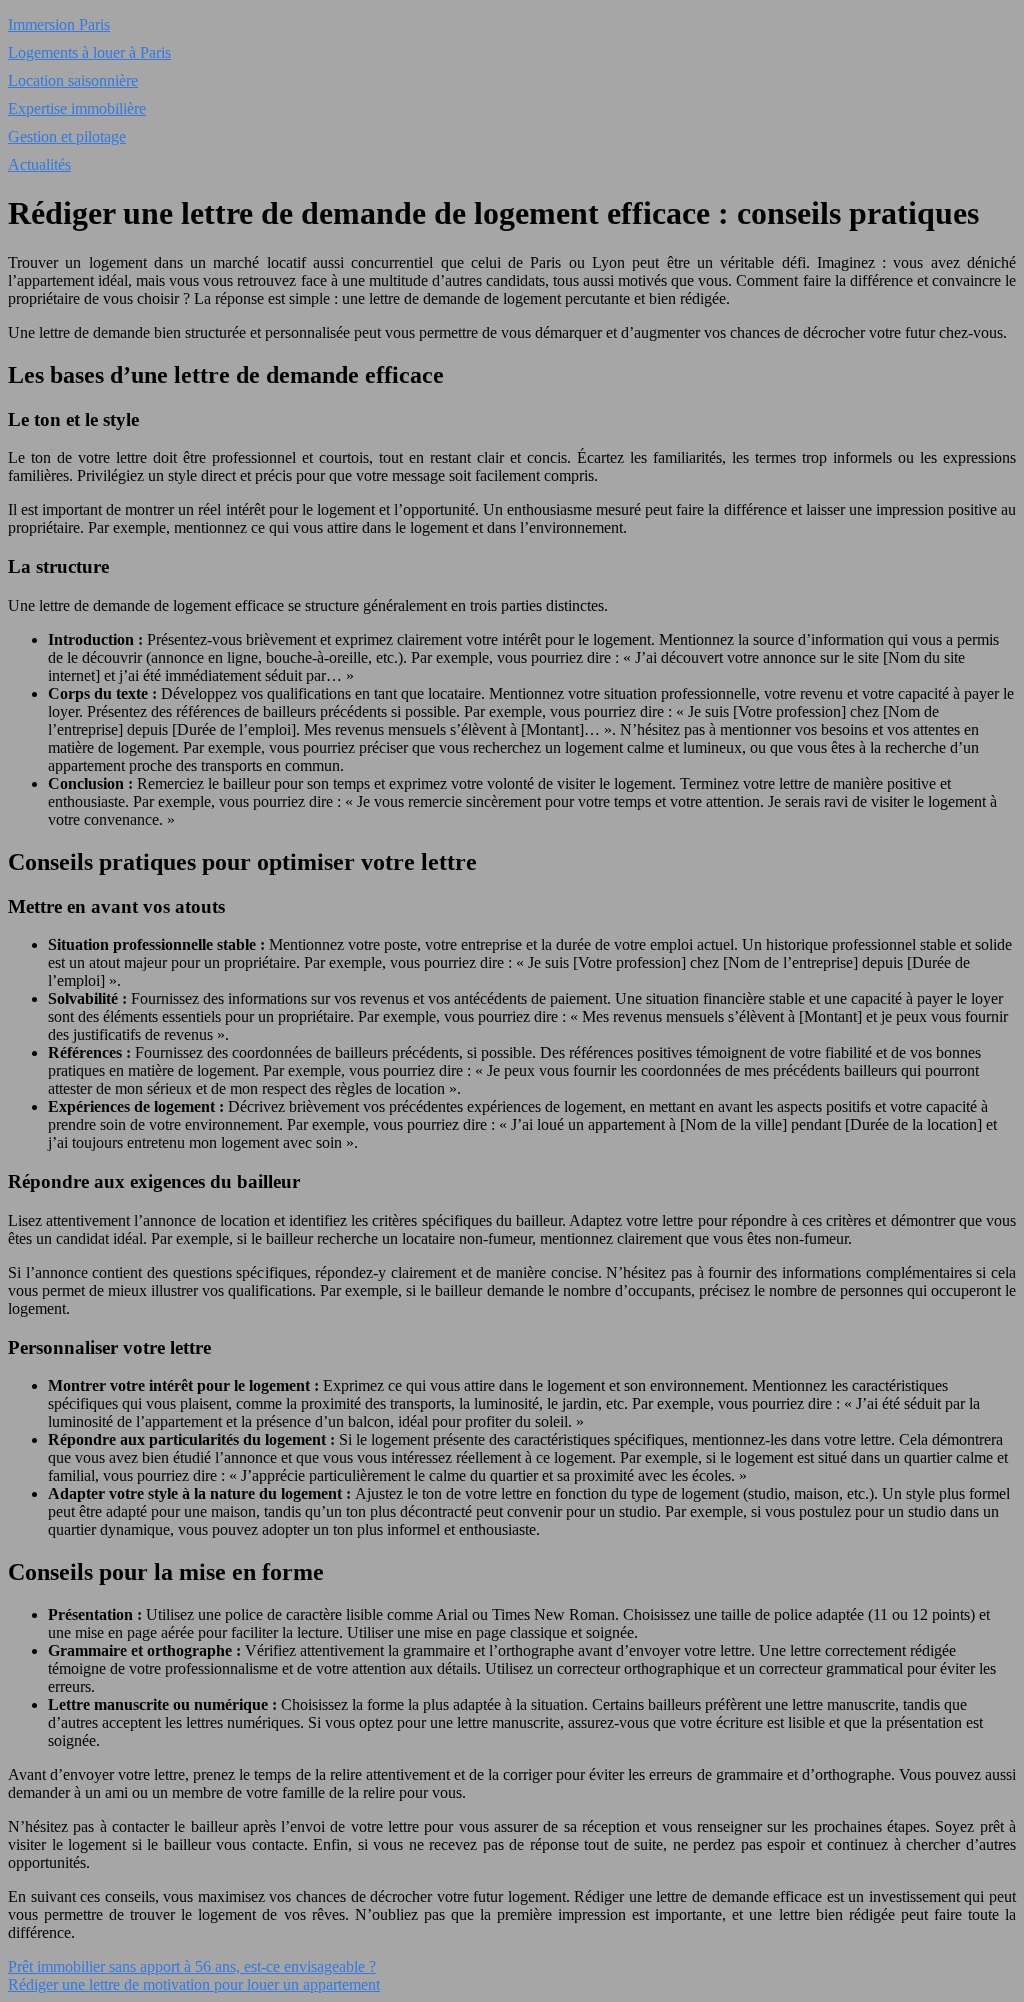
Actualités (39, 164)
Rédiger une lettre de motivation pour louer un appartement (194, 1984)
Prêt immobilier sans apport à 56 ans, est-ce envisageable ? (192, 1966)
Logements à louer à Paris (89, 52)
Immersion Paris (59, 24)
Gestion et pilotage (67, 136)
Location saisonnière (73, 80)
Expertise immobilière (77, 108)
